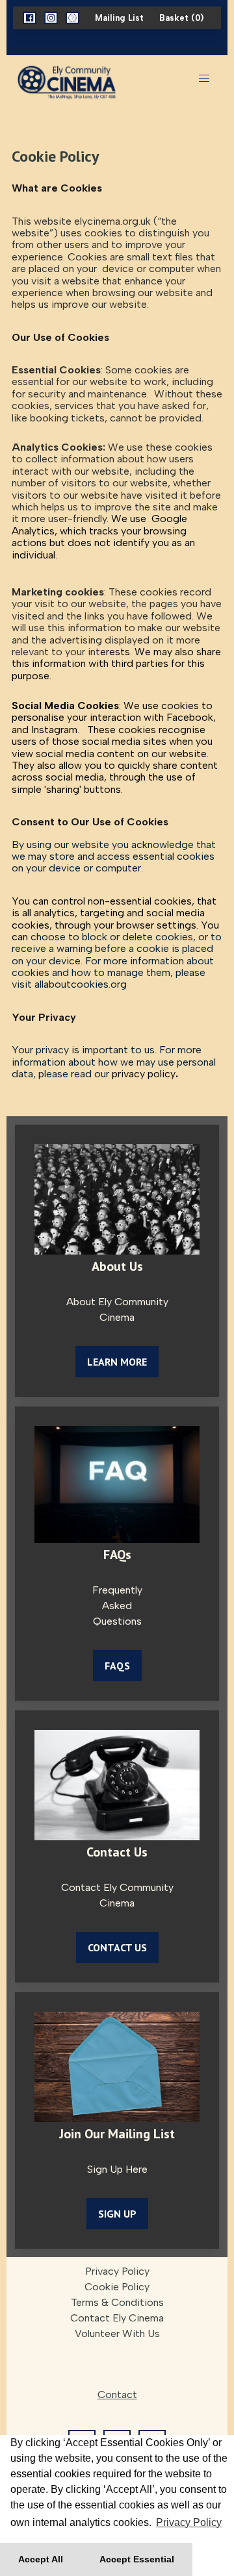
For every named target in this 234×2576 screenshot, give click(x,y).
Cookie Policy (117, 2287)
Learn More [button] (117, 1362)
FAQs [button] (117, 1666)
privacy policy (144, 1074)
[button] (30, 18)
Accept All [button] (41, 2559)
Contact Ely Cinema (117, 2318)
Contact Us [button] (117, 1947)
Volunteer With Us (117, 2333)
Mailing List (119, 18)
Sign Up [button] (117, 2214)
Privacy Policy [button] (189, 2522)
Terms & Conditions (117, 2302)
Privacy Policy (117, 2271)
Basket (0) (181, 18)
